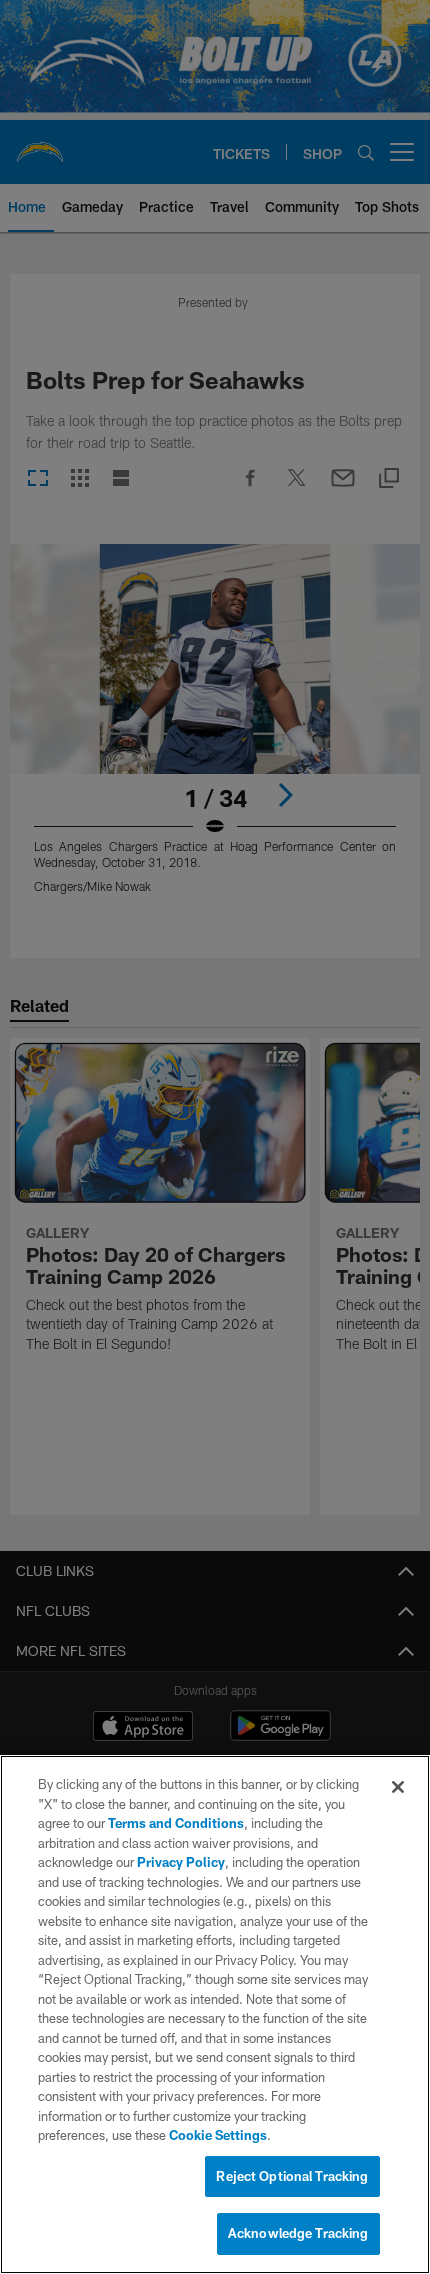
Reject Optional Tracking (292, 2176)
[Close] (398, 1787)
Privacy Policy (181, 1862)
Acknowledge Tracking (298, 2233)
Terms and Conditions (176, 1823)
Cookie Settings (218, 2135)
